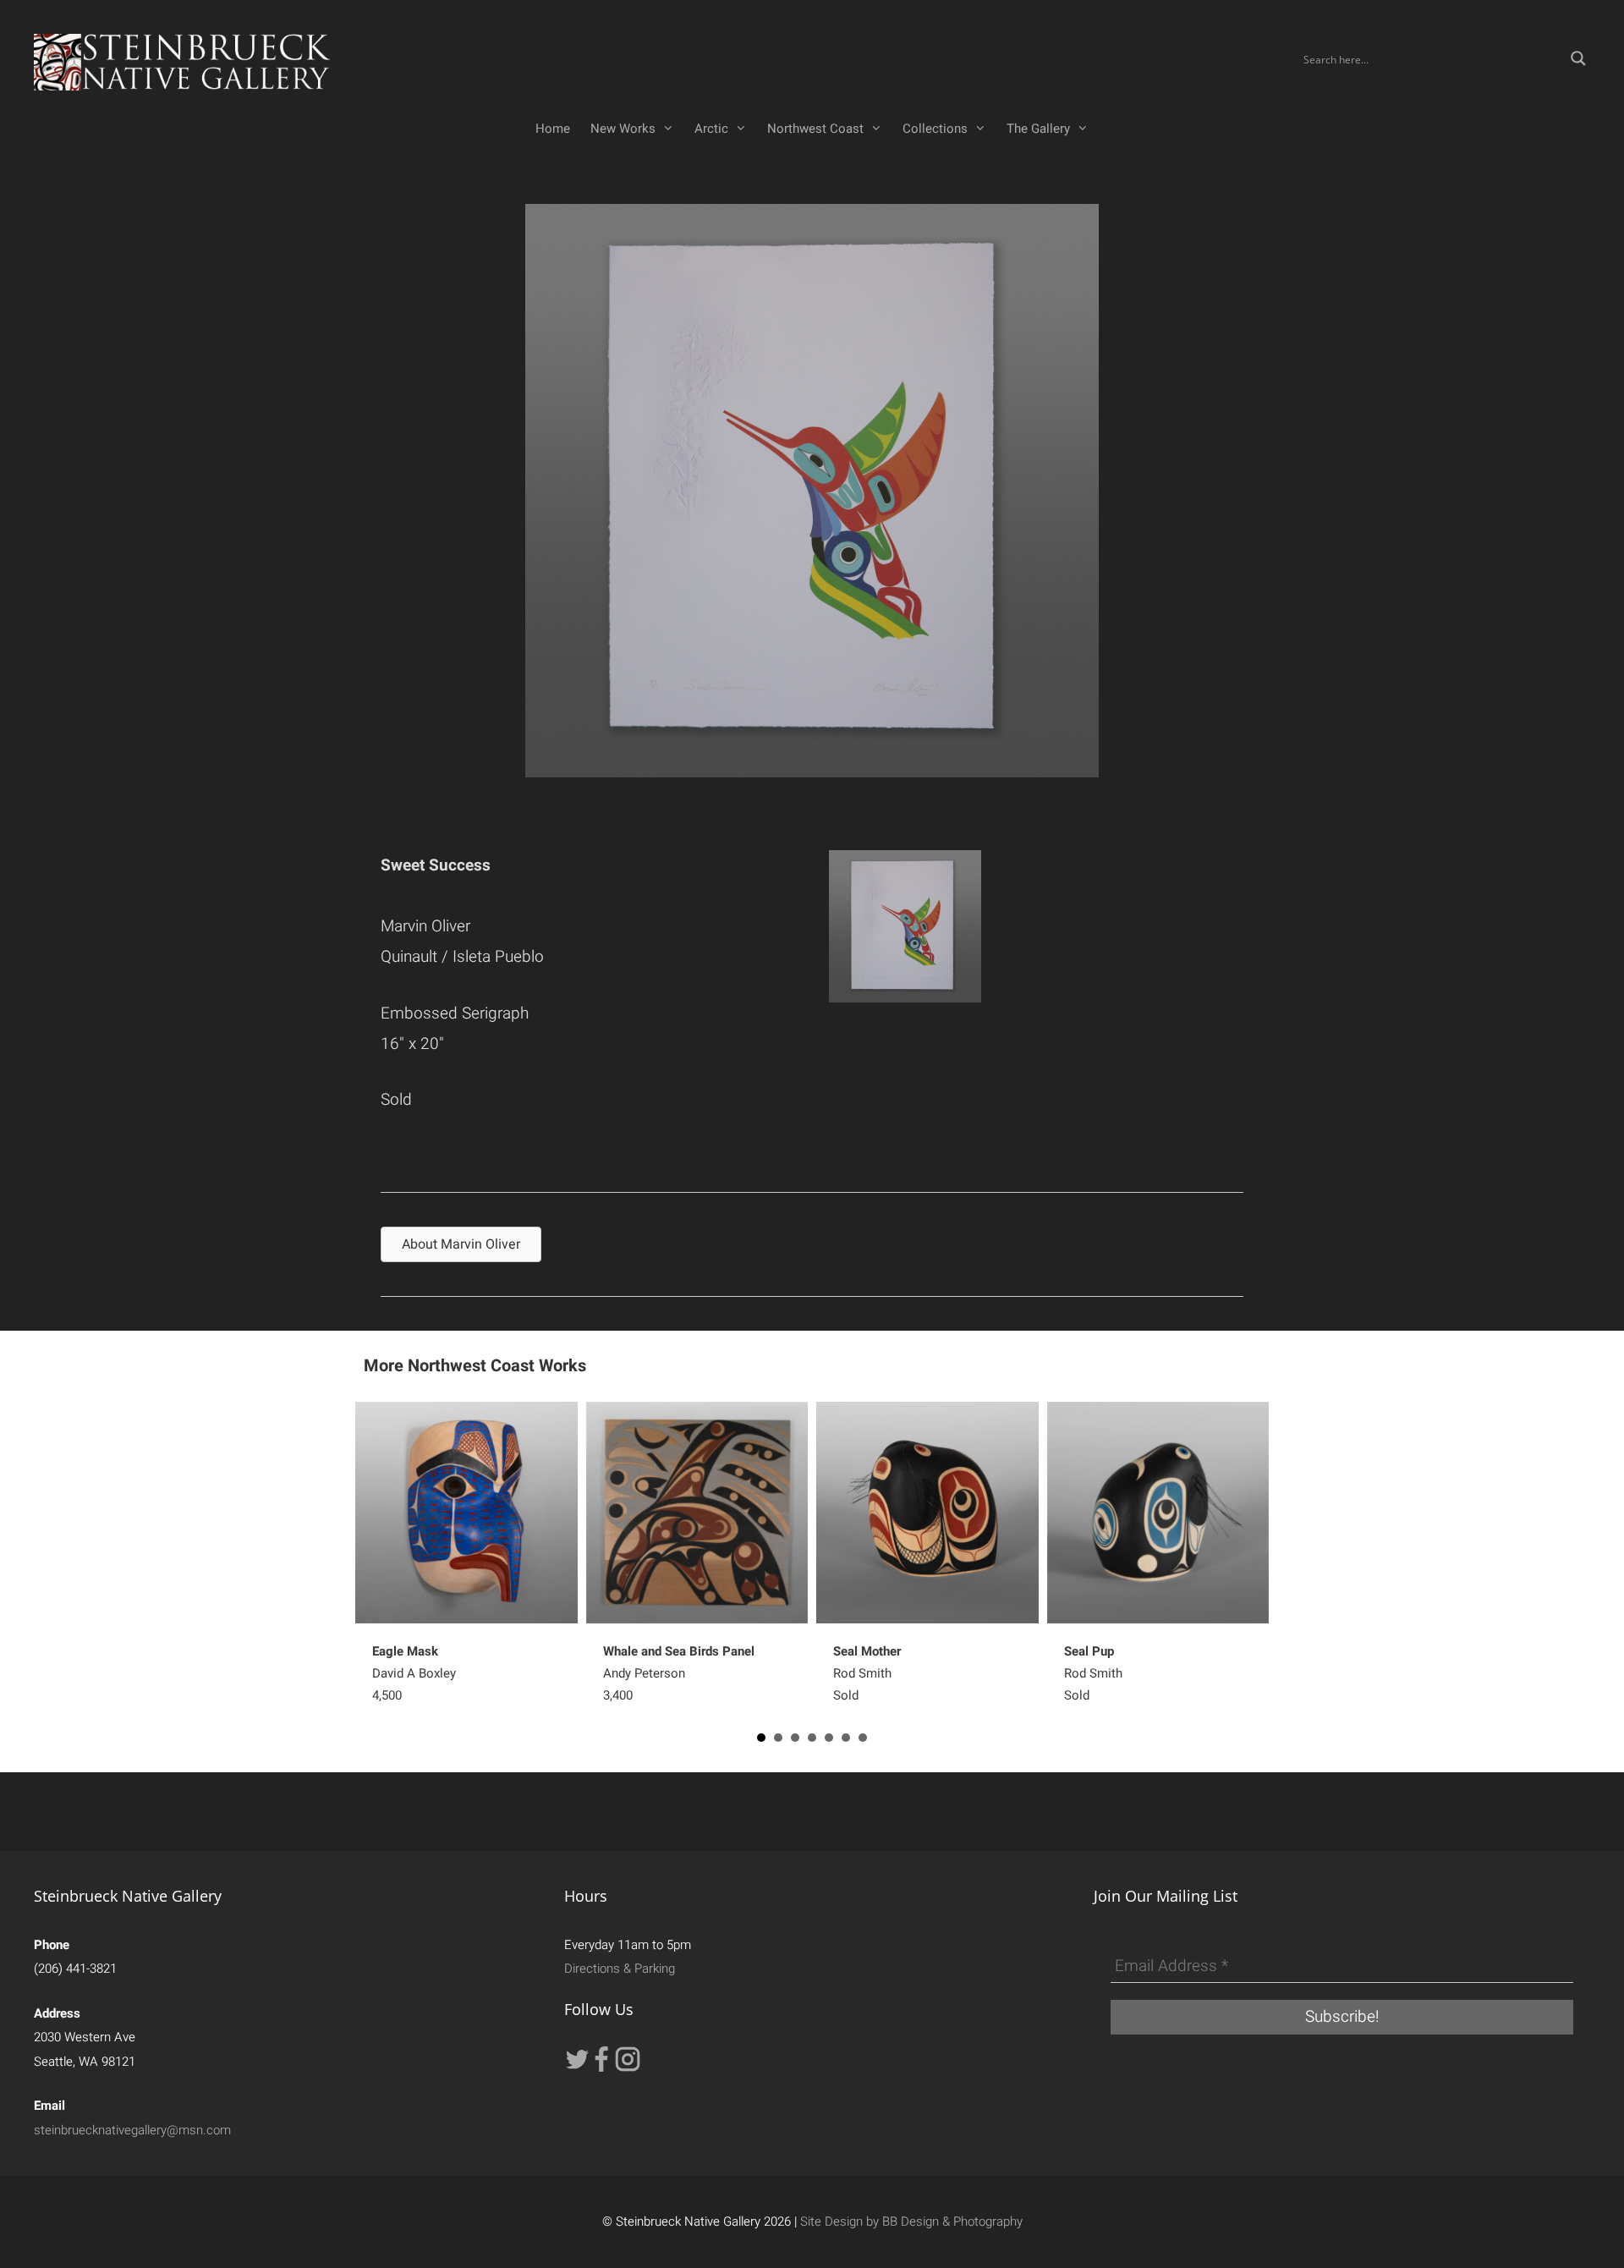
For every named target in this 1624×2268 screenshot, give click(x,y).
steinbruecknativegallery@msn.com (132, 2130)
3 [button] (795, 1738)
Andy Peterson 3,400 (679, 1673)
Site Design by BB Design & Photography (911, 2221)
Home (553, 129)
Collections (935, 129)
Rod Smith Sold (867, 1673)
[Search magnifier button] (1578, 58)
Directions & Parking (620, 1969)
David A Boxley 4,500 (414, 1673)
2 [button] (778, 1738)
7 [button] (863, 1738)
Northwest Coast (815, 129)
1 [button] (761, 1738)
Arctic (711, 129)
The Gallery (1038, 129)
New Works (623, 129)
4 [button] (812, 1738)
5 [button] (829, 1738)
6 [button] (846, 1738)
